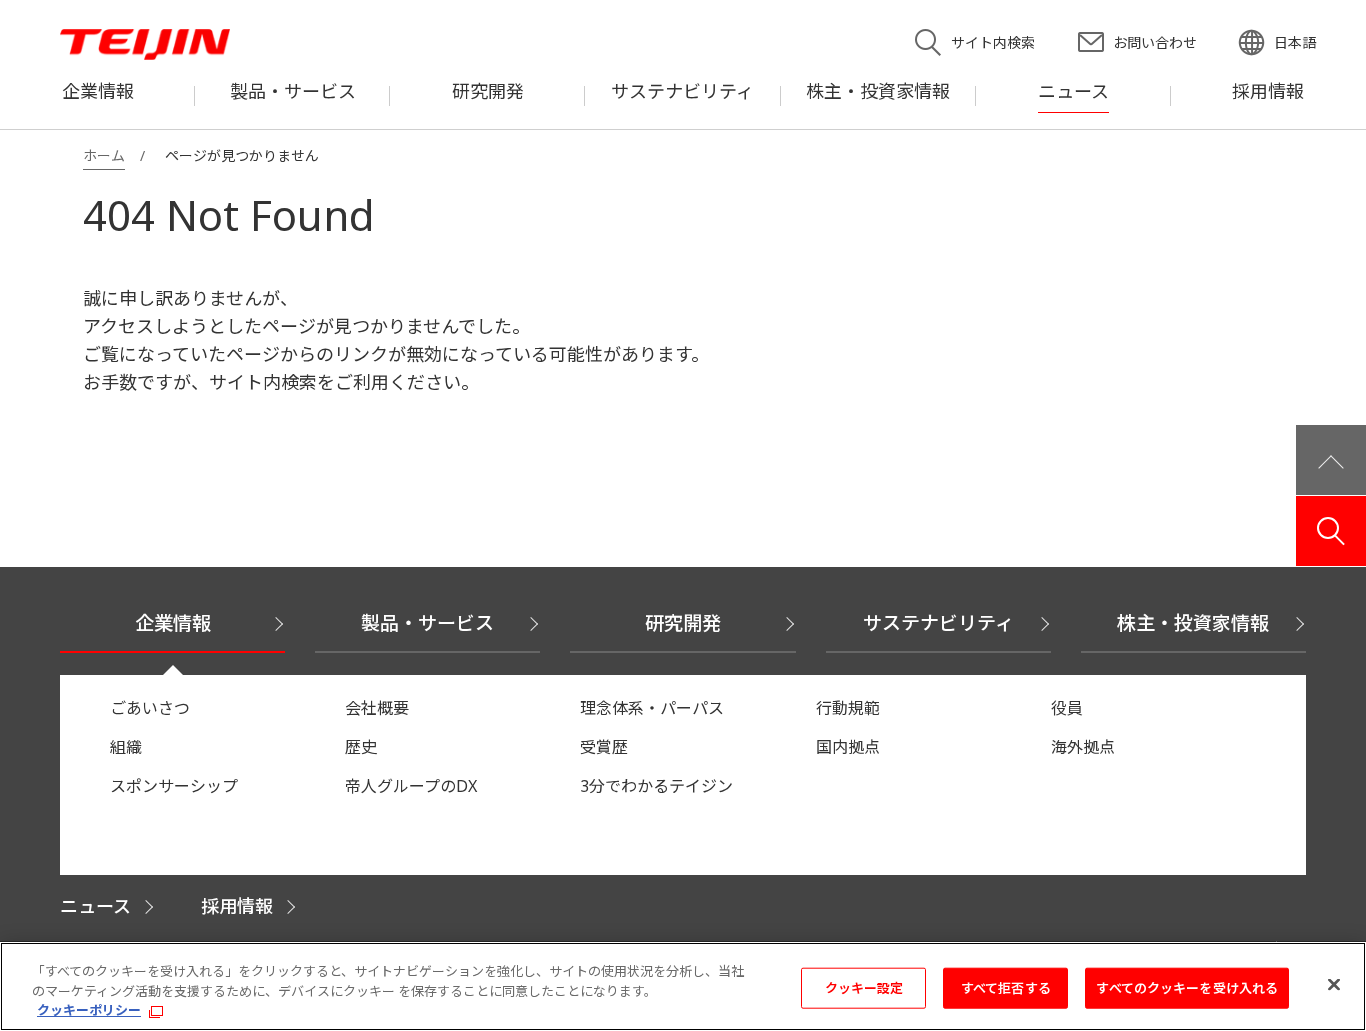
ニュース (95, 906)
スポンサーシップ (174, 786)
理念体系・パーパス (652, 708)
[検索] (1331, 531)
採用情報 (237, 906)
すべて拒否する (1006, 987)
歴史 (361, 747)
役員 (1067, 708)
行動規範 (848, 708)
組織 (126, 747)
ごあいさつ (150, 708)
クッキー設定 (864, 987)
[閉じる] (1334, 984)
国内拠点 (848, 747)
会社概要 (377, 708)
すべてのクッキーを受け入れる (1187, 987)
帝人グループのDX (411, 786)
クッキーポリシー (89, 1010)
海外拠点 (1083, 747)
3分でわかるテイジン (656, 786)
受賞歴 (604, 747)
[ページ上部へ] (1331, 460)
